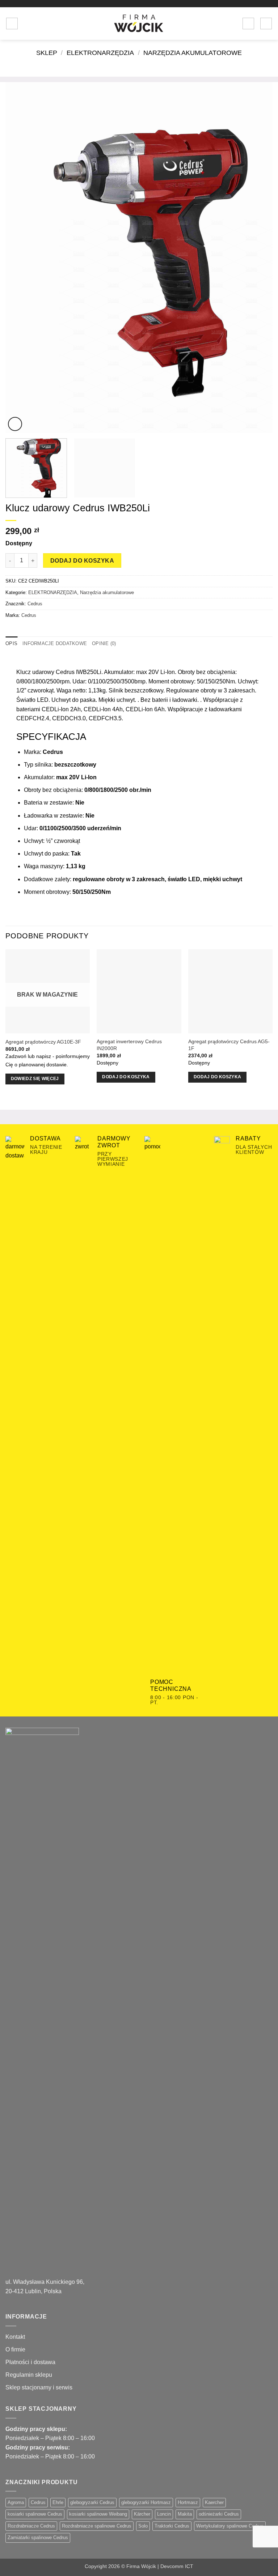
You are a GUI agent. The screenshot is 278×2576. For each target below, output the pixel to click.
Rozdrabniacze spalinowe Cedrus (97, 2526)
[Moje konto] (248, 24)
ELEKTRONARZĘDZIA (100, 53)
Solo (143, 2526)
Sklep (47, 53)
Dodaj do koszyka (82, 561)
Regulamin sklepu (29, 2375)
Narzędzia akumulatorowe (193, 53)
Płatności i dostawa (30, 2362)
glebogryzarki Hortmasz (146, 2502)
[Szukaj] (26, 24)
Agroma (16, 2502)
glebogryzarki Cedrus (92, 2502)
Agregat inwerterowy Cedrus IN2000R (129, 1045)
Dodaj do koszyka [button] (126, 1077)
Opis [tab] (11, 643)
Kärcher (142, 2514)
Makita (185, 2514)
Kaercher (214, 2502)
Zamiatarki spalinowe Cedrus (38, 2537)
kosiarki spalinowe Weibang (98, 2514)
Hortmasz (188, 2502)
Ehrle (58, 2502)
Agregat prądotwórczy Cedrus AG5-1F (229, 1045)
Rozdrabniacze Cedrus (31, 2526)
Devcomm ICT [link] (177, 2566)
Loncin (164, 2514)
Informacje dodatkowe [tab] (55, 643)
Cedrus (35, 604)
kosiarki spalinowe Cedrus (35, 2514)
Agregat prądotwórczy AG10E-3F (43, 1042)
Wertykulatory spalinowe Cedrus (230, 2526)
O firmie (15, 2349)
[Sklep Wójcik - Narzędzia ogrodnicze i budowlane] (139, 24)
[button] (12, 24)
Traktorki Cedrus (172, 2526)
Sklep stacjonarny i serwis (39, 2387)
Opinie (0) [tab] (104, 643)
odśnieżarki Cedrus (219, 2514)
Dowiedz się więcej (35, 1079)
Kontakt (15, 2337)
